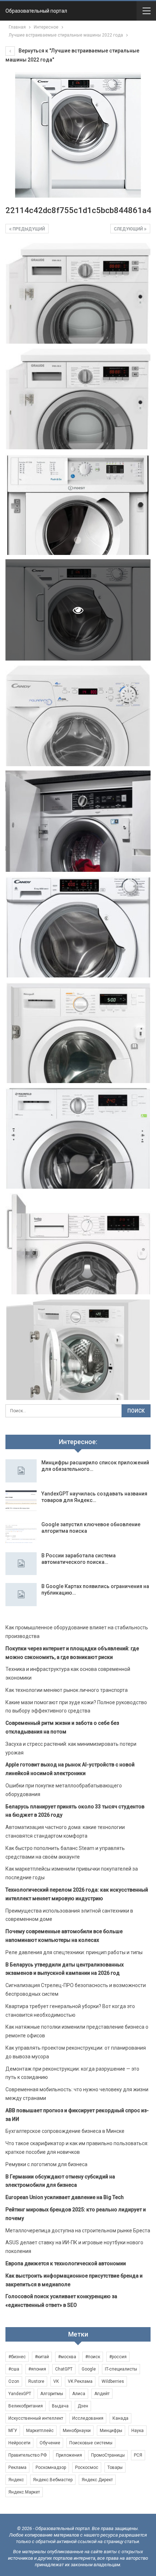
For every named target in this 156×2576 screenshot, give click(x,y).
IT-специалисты (121, 2369)
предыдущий (28, 229)
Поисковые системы (91, 2443)
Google (89, 2369)
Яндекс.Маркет (24, 2492)
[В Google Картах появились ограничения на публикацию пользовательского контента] (21, 1595)
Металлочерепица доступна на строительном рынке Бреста (78, 2231)
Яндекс (16, 2480)
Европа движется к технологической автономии (66, 2263)
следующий (129, 229)
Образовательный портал (36, 11)
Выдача (60, 2406)
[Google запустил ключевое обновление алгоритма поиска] (21, 1533)
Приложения (69, 2455)
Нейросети (19, 2443)
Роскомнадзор (51, 2467)
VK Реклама (80, 2381)
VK (56, 2381)
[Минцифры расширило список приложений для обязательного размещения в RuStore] (21, 1471)
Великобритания (26, 2406)
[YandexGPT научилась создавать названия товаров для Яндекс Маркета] (21, 1502)
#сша (14, 2369)
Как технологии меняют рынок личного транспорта (67, 1690)
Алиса (79, 2394)
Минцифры (111, 2431)
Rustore (36, 2381)
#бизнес (17, 2357)
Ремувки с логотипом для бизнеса (46, 2164)
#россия (118, 2357)
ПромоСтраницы (108, 2455)
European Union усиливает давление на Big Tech (65, 2197)
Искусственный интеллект (36, 2418)
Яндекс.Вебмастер (53, 2480)
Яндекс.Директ (97, 2480)
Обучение (50, 2443)
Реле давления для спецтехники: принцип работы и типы (74, 1952)
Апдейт (102, 2394)
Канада (120, 2418)
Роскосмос (87, 2467)
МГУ (13, 2431)
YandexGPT (20, 2394)
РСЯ (138, 2455)
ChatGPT (64, 2369)
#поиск (93, 2357)
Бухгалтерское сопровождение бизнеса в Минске (65, 2131)
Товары (115, 2467)
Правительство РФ (28, 2455)
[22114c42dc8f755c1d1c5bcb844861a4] (78, 293)
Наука (137, 2431)
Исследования (88, 2418)
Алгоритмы (52, 2394)
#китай (42, 2357)
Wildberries (113, 2381)
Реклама (17, 2467)
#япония (37, 2369)
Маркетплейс (40, 2431)
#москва (67, 2357)
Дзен (83, 2406)
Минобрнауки (77, 2431)
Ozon (14, 2381)
